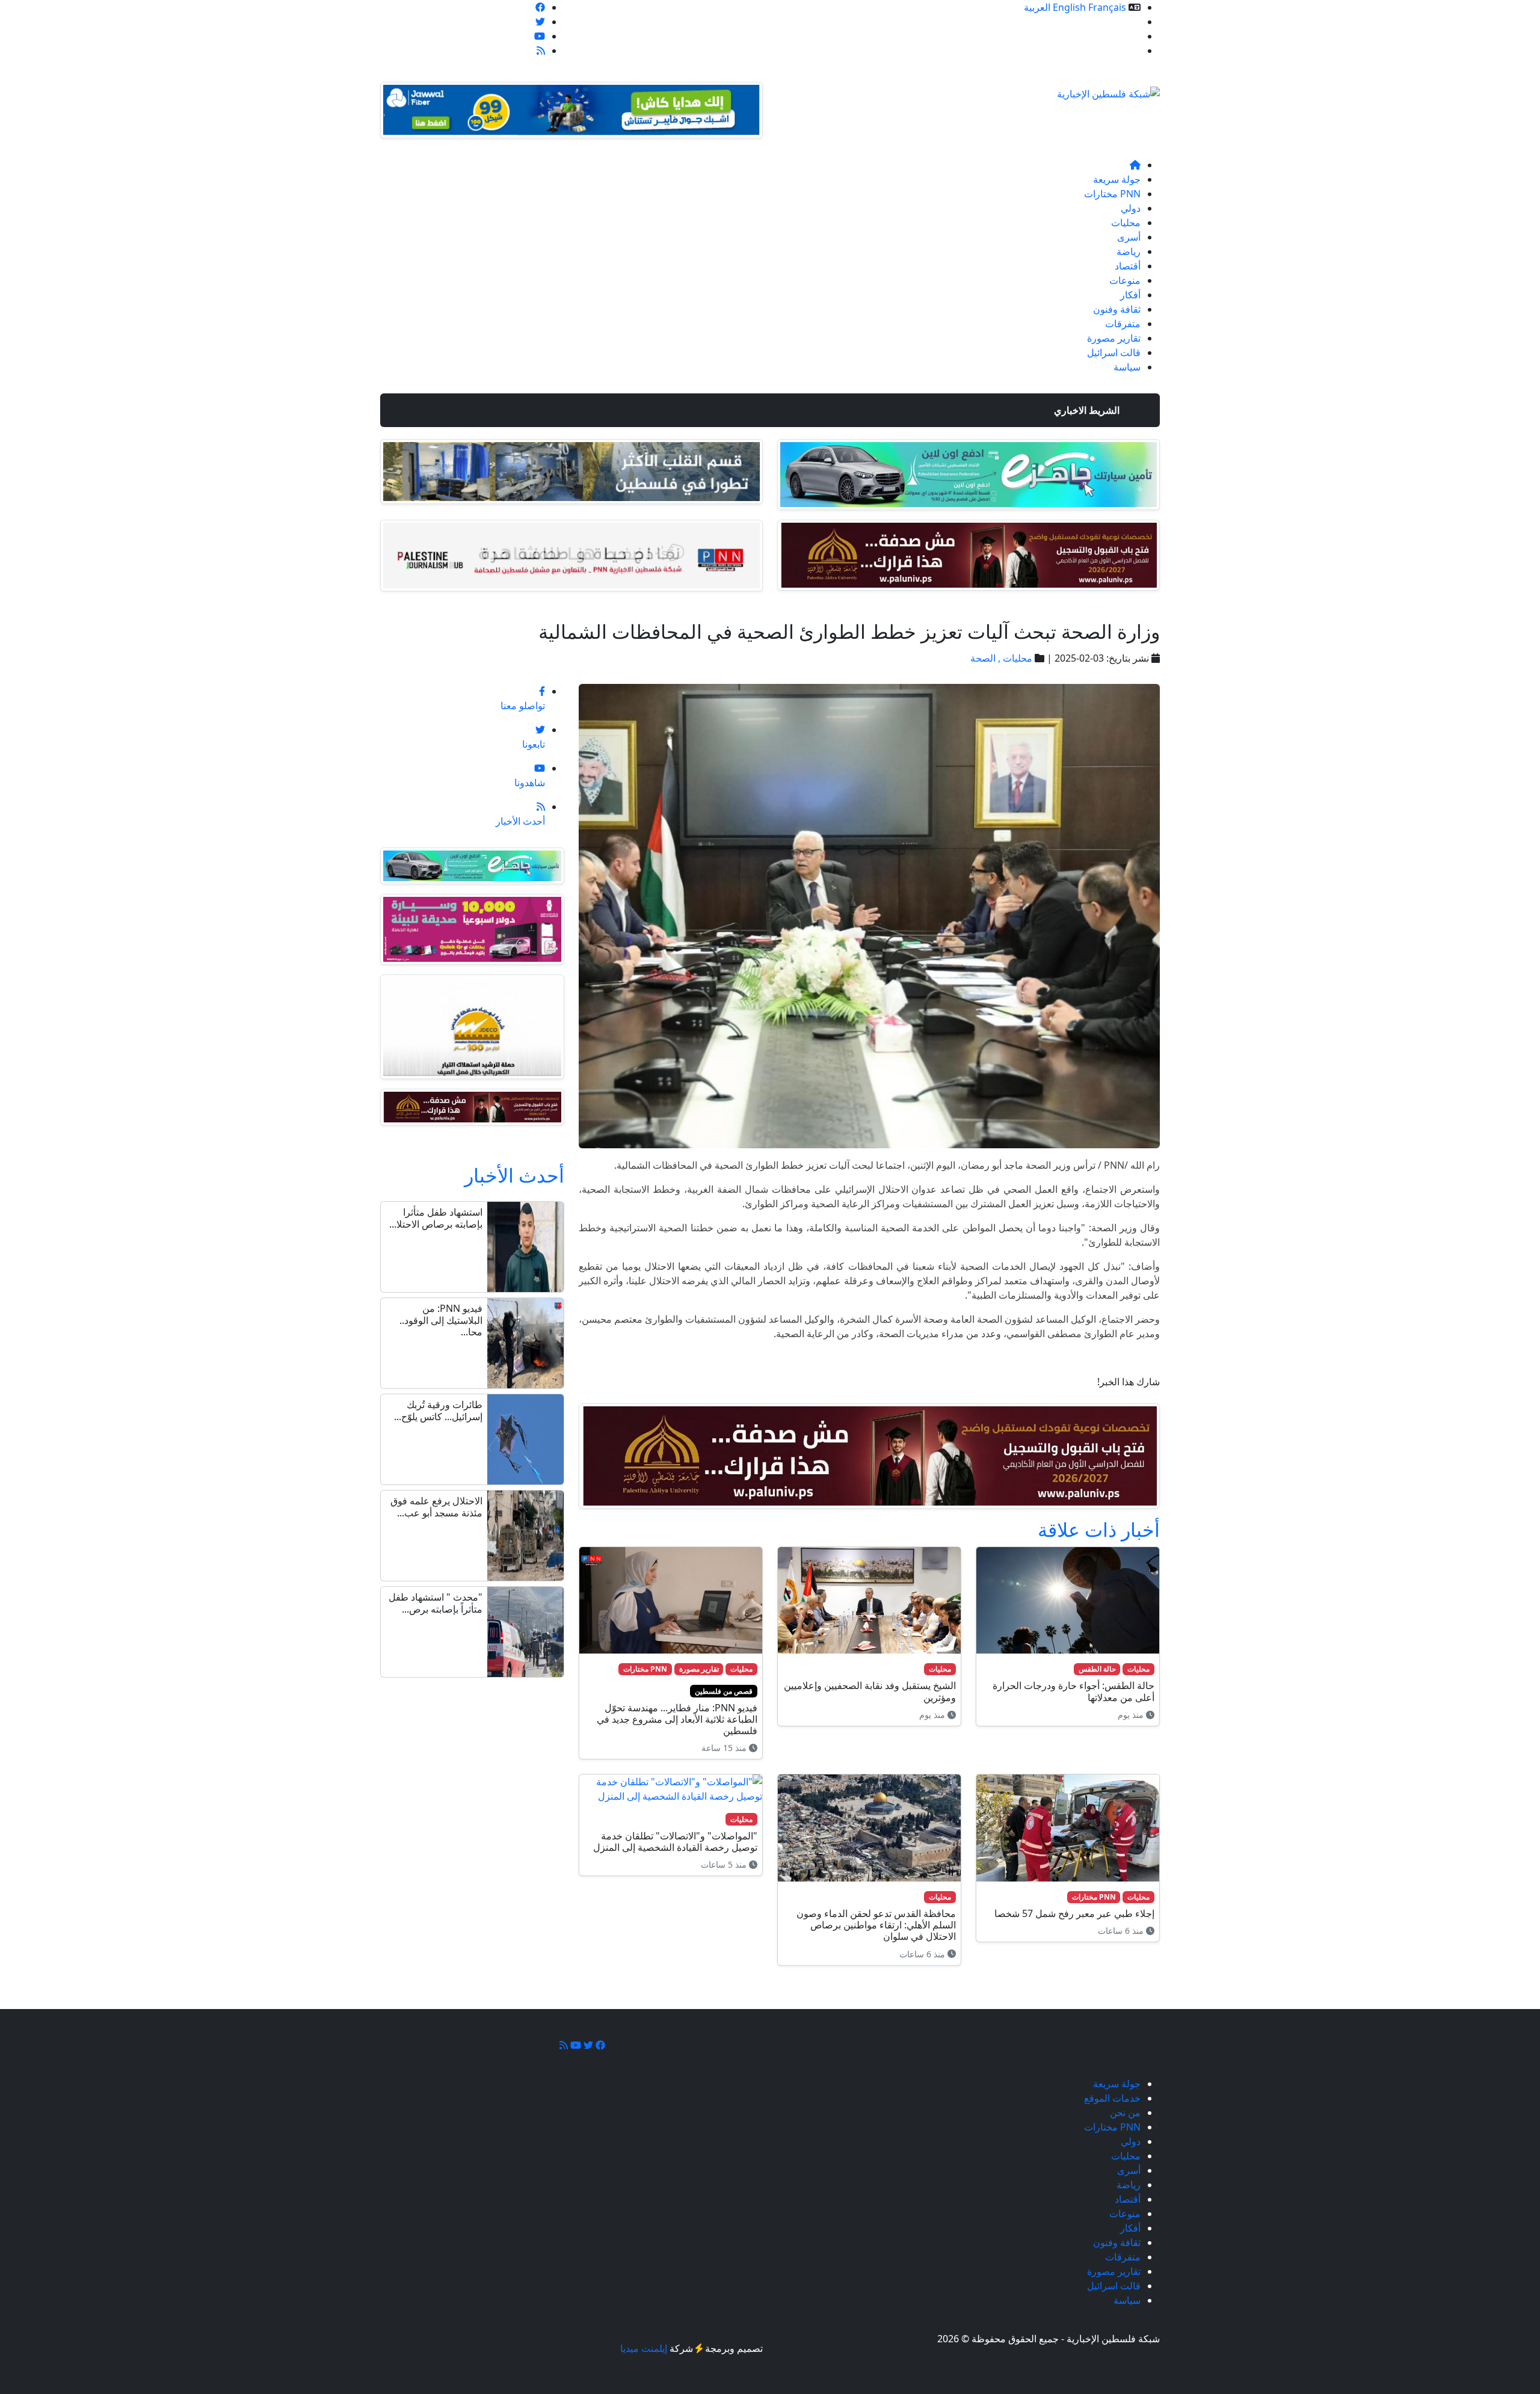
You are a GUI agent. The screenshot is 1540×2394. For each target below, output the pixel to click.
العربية (1037, 7)
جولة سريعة (1117, 179)
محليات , (1014, 658)
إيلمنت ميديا (644, 2348)
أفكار (1130, 295)
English (1069, 7)
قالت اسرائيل (1114, 352)
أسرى (1129, 237)
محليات (1126, 223)
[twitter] (540, 22)
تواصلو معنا (1118, 51)
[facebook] (540, 7)
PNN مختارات (1112, 194)
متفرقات (1123, 324)
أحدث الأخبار (514, 1175)
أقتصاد (1128, 266)
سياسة (1127, 367)
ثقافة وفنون (1117, 309)
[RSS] (541, 51)
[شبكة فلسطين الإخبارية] (1108, 90)
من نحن (1125, 36)
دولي (1131, 208)
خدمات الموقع (1112, 22)
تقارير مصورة (1114, 338)
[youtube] (540, 36)
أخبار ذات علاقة (1099, 1529)
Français (1107, 7)
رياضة (1129, 251)
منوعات (1125, 280)
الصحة (983, 658)
